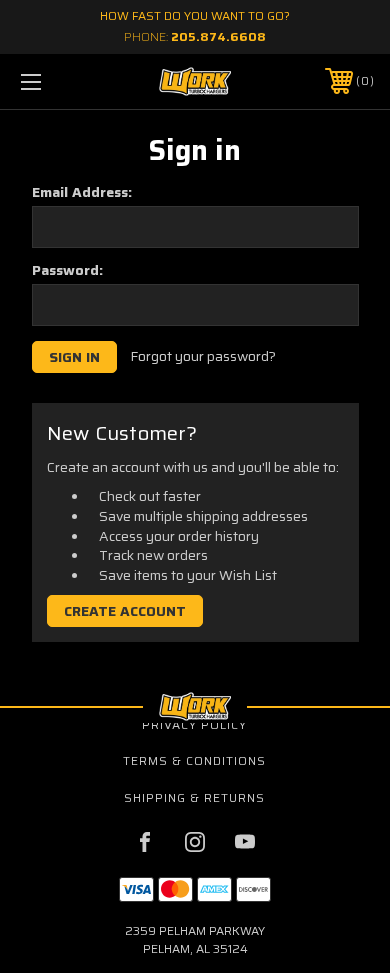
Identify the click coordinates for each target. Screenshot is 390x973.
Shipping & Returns (194, 797)
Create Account (125, 611)
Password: (67, 270)
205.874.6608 (218, 36)
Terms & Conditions (194, 760)
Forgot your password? (203, 357)
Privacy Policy (194, 724)
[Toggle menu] (56, 81)
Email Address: (82, 192)
